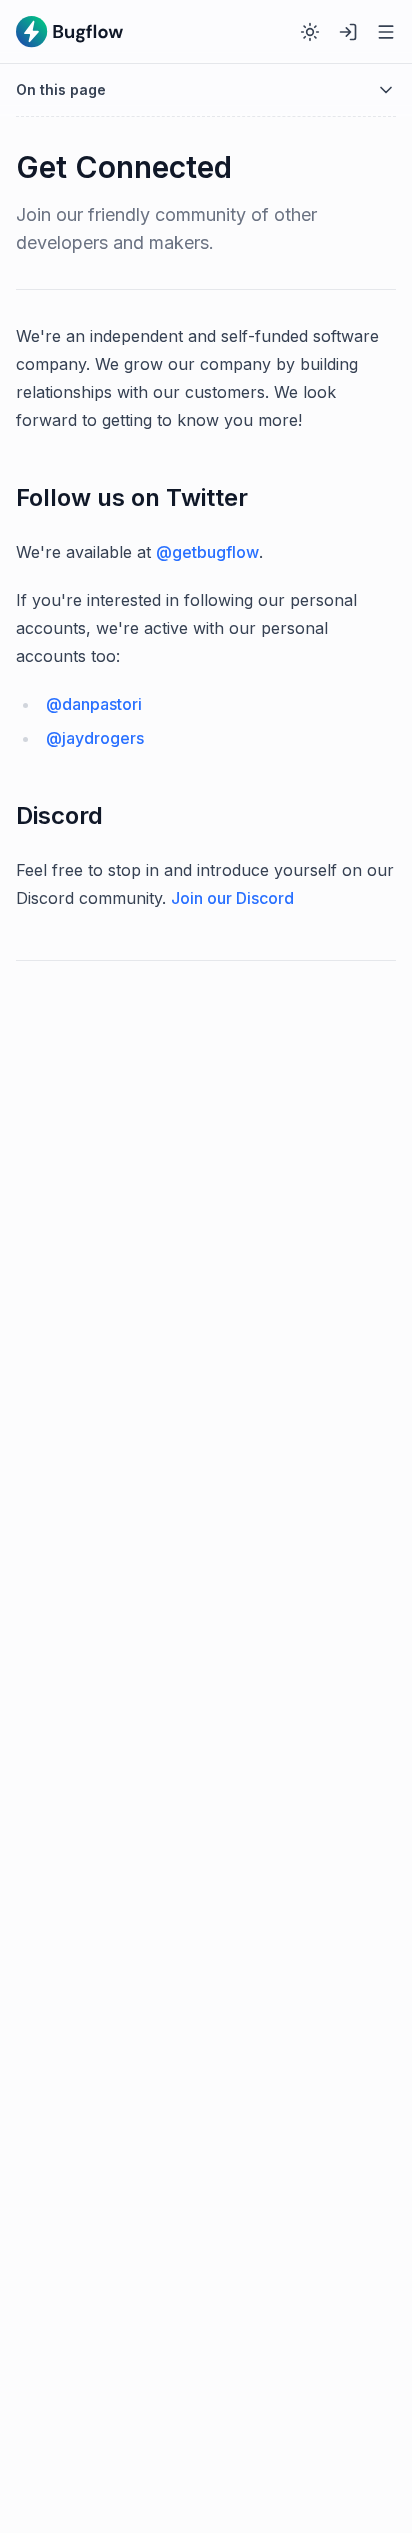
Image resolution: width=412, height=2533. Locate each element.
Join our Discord (232, 898)
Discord (59, 815)
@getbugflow (207, 552)
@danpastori (94, 704)
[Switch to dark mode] (310, 32)
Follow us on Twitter (132, 497)
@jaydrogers (95, 738)
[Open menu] (386, 32)
